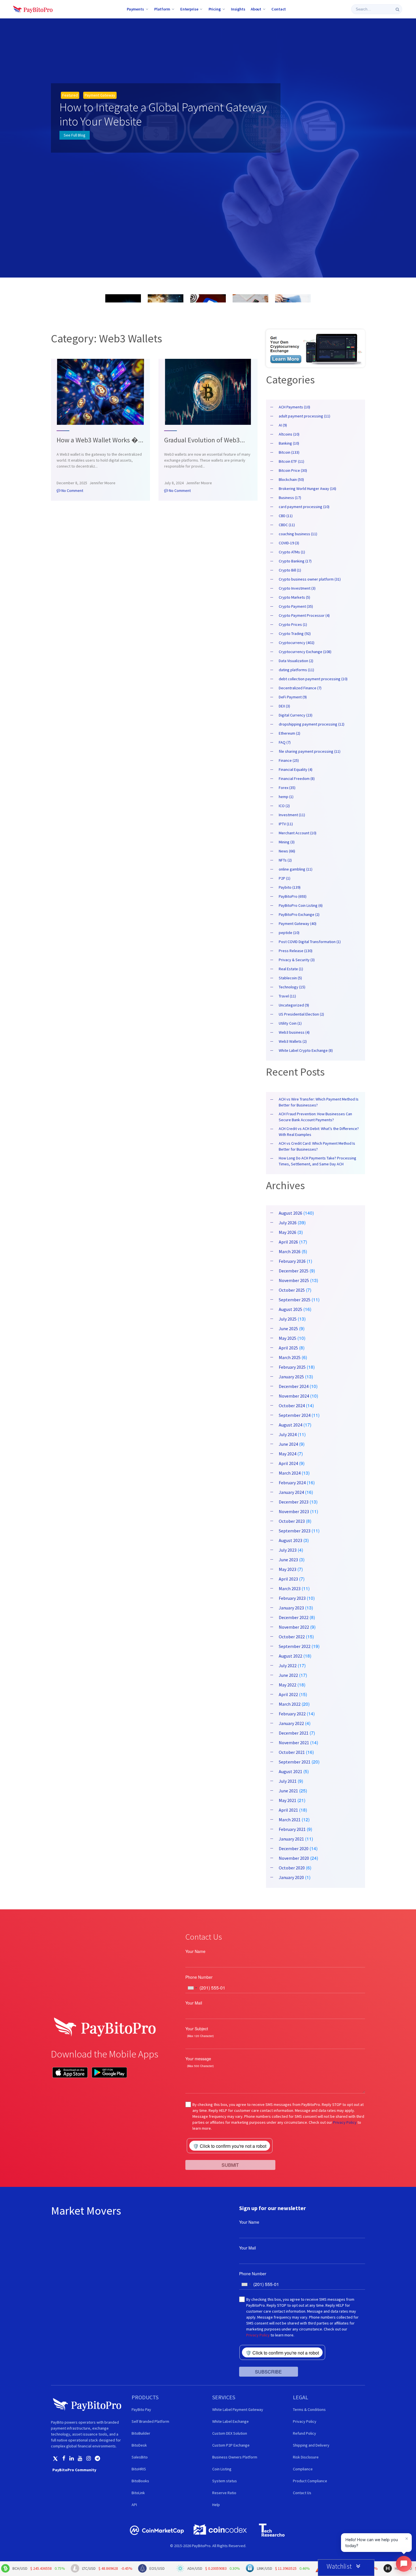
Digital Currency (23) (296, 715)
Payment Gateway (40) (298, 924)
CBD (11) (286, 516)
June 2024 (288, 1444)
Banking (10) (289, 443)
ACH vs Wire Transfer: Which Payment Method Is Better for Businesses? (319, 1102)
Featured (70, 95)
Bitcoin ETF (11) (291, 461)
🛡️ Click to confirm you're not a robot (230, 2146)
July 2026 (288, 1223)
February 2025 (292, 1367)
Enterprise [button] (189, 9)
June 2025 (288, 1328)
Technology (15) (292, 987)
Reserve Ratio (224, 2493)
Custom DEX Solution (230, 2433)
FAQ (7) (285, 742)
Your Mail (194, 2003)
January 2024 (291, 1492)
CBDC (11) (287, 525)
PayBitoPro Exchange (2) (299, 914)
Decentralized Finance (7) (300, 688)
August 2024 (290, 1425)
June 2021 (288, 1791)
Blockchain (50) (291, 479)
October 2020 (292, 1868)
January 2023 (291, 1608)
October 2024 (292, 1406)
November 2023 (294, 1511)
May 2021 (288, 1800)
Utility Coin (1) (290, 1023)
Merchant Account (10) (298, 833)
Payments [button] (135, 9)
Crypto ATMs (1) (292, 552)
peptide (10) (289, 933)
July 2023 (288, 1550)
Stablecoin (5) (290, 978)
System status (225, 2481)
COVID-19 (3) (289, 543)
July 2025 (288, 1319)
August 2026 (290, 1213)
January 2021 (291, 1839)
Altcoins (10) (289, 434)
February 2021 (292, 1829)
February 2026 (292, 1261)
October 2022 (292, 1637)
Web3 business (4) (294, 1032)
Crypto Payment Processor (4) (304, 615)
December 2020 (294, 1848)
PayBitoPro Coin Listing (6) (301, 905)
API (134, 2505)
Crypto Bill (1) (290, 570)
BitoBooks (140, 2481)
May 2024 (288, 1454)
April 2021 (288, 1810)
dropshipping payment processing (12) (312, 724)
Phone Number (199, 1977)
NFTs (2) (285, 860)
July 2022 (288, 1666)
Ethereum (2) (290, 733)
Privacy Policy (345, 2122)
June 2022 (288, 1675)
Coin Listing (222, 2469)
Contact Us (302, 2493)
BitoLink (138, 2493)
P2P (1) (285, 878)
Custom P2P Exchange (231, 2445)
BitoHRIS (139, 2469)
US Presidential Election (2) (301, 1014)
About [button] (256, 9)
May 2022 (288, 1685)
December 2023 (294, 1502)
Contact (279, 9)
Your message (198, 2059)
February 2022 (292, 1714)
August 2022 (290, 1656)
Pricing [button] (215, 9)
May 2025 (288, 1338)
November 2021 (294, 1743)
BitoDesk (139, 2445)
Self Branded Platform (150, 2421)
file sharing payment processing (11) (310, 751)
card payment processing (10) (304, 507)
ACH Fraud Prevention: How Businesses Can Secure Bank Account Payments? (315, 1117)
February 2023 (292, 1598)
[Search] (397, 9)
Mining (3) (287, 842)
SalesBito (140, 2457)
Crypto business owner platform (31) (310, 579)
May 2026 (288, 1232)
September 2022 (295, 1646)
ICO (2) (284, 806)
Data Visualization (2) (296, 661)
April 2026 (288, 1242)
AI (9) (283, 425)
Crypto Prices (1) (293, 624)
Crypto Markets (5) (294, 597)
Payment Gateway (100, 95)
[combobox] (192, 1988)
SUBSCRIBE (268, 2372)
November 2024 (294, 1396)
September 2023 (295, 1531)
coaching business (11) (298, 534)
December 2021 (294, 1733)
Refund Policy (305, 2433)
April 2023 (288, 1579)
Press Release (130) (296, 951)
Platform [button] (162, 9)
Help (216, 2505)
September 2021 (295, 1762)
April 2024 (288, 1463)
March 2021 (290, 1820)
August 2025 (290, 1309)
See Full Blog (75, 135)
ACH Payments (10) (294, 407)
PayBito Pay (141, 2409)
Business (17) (290, 498)
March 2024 (290, 1473)
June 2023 (288, 1560)
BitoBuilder (141, 2433)
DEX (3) (284, 706)
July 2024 (288, 1434)
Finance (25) (289, 760)
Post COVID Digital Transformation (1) (310, 942)
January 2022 (291, 1723)
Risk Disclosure (306, 2457)
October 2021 (292, 1752)
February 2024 (292, 1483)
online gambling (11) (296, 869)
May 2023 (288, 1569)
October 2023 (292, 1521)
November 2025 (294, 1280)
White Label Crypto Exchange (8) (306, 1050)
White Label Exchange (230, 2421)
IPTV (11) (286, 824)
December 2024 (294, 1386)
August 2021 (290, 1771)
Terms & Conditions (309, 2409)
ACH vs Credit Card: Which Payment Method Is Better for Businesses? (317, 1146)
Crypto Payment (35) (296, 606)
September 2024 (295, 1415)
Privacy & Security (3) (297, 960)
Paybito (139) (290, 887)
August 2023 (290, 1540)
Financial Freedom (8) (297, 779)
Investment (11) (292, 815)
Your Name (195, 1951)
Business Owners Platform (235, 2457)
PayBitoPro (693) (293, 896)
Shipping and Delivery (311, 2445)
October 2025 (292, 1290)
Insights (238, 9)
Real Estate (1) (291, 969)
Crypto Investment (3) (297, 588)
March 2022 (290, 1704)
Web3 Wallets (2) (293, 1041)
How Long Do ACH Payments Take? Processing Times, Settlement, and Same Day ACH (318, 1161)
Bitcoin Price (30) (293, 470)
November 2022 (294, 1627)
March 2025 (290, 1357)
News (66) (287, 851)
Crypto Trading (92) (295, 634)
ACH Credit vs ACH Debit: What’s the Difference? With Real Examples (319, 1132)
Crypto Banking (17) (295, 561)
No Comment (72, 491)
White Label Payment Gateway (238, 2409)
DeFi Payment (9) (293, 697)
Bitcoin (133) (289, 452)
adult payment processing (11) (305, 416)
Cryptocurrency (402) (297, 643)
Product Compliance (310, 2481)
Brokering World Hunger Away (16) (307, 489)
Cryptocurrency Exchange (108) (305, 652)
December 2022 (294, 1617)
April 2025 (288, 1348)
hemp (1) (286, 797)
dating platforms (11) (296, 670)
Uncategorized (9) (294, 1005)
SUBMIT (230, 2165)
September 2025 (295, 1300)
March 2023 (290, 1588)
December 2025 (294, 1271)
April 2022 (288, 1694)
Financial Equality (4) (296, 769)
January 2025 (291, 1377)
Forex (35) (287, 788)
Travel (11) (287, 996)
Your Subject (197, 2029)
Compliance (303, 2469)
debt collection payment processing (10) (313, 679)
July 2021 (288, 1781)
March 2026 (290, 1251)
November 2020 (294, 1858)
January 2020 (291, 1877)
